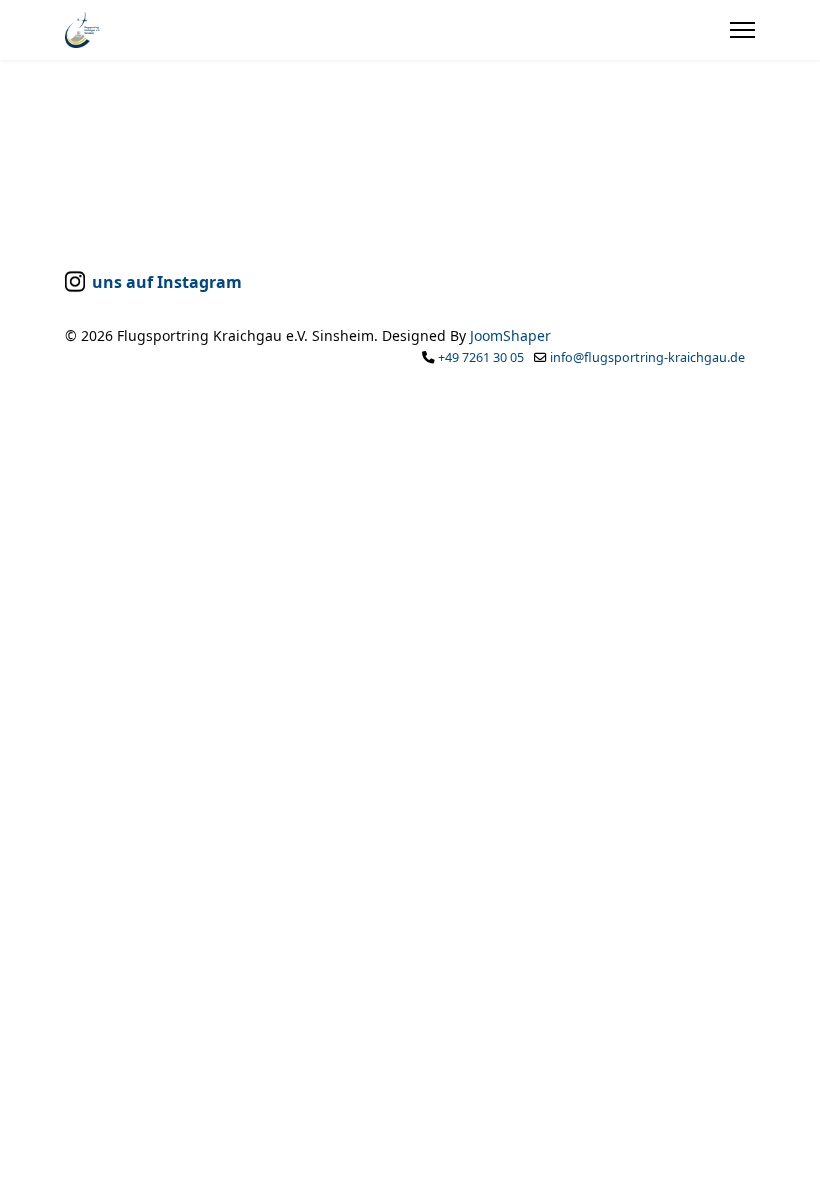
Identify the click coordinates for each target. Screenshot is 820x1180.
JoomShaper (510, 335)
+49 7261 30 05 (481, 357)
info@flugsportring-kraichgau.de (647, 357)
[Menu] (742, 30)
